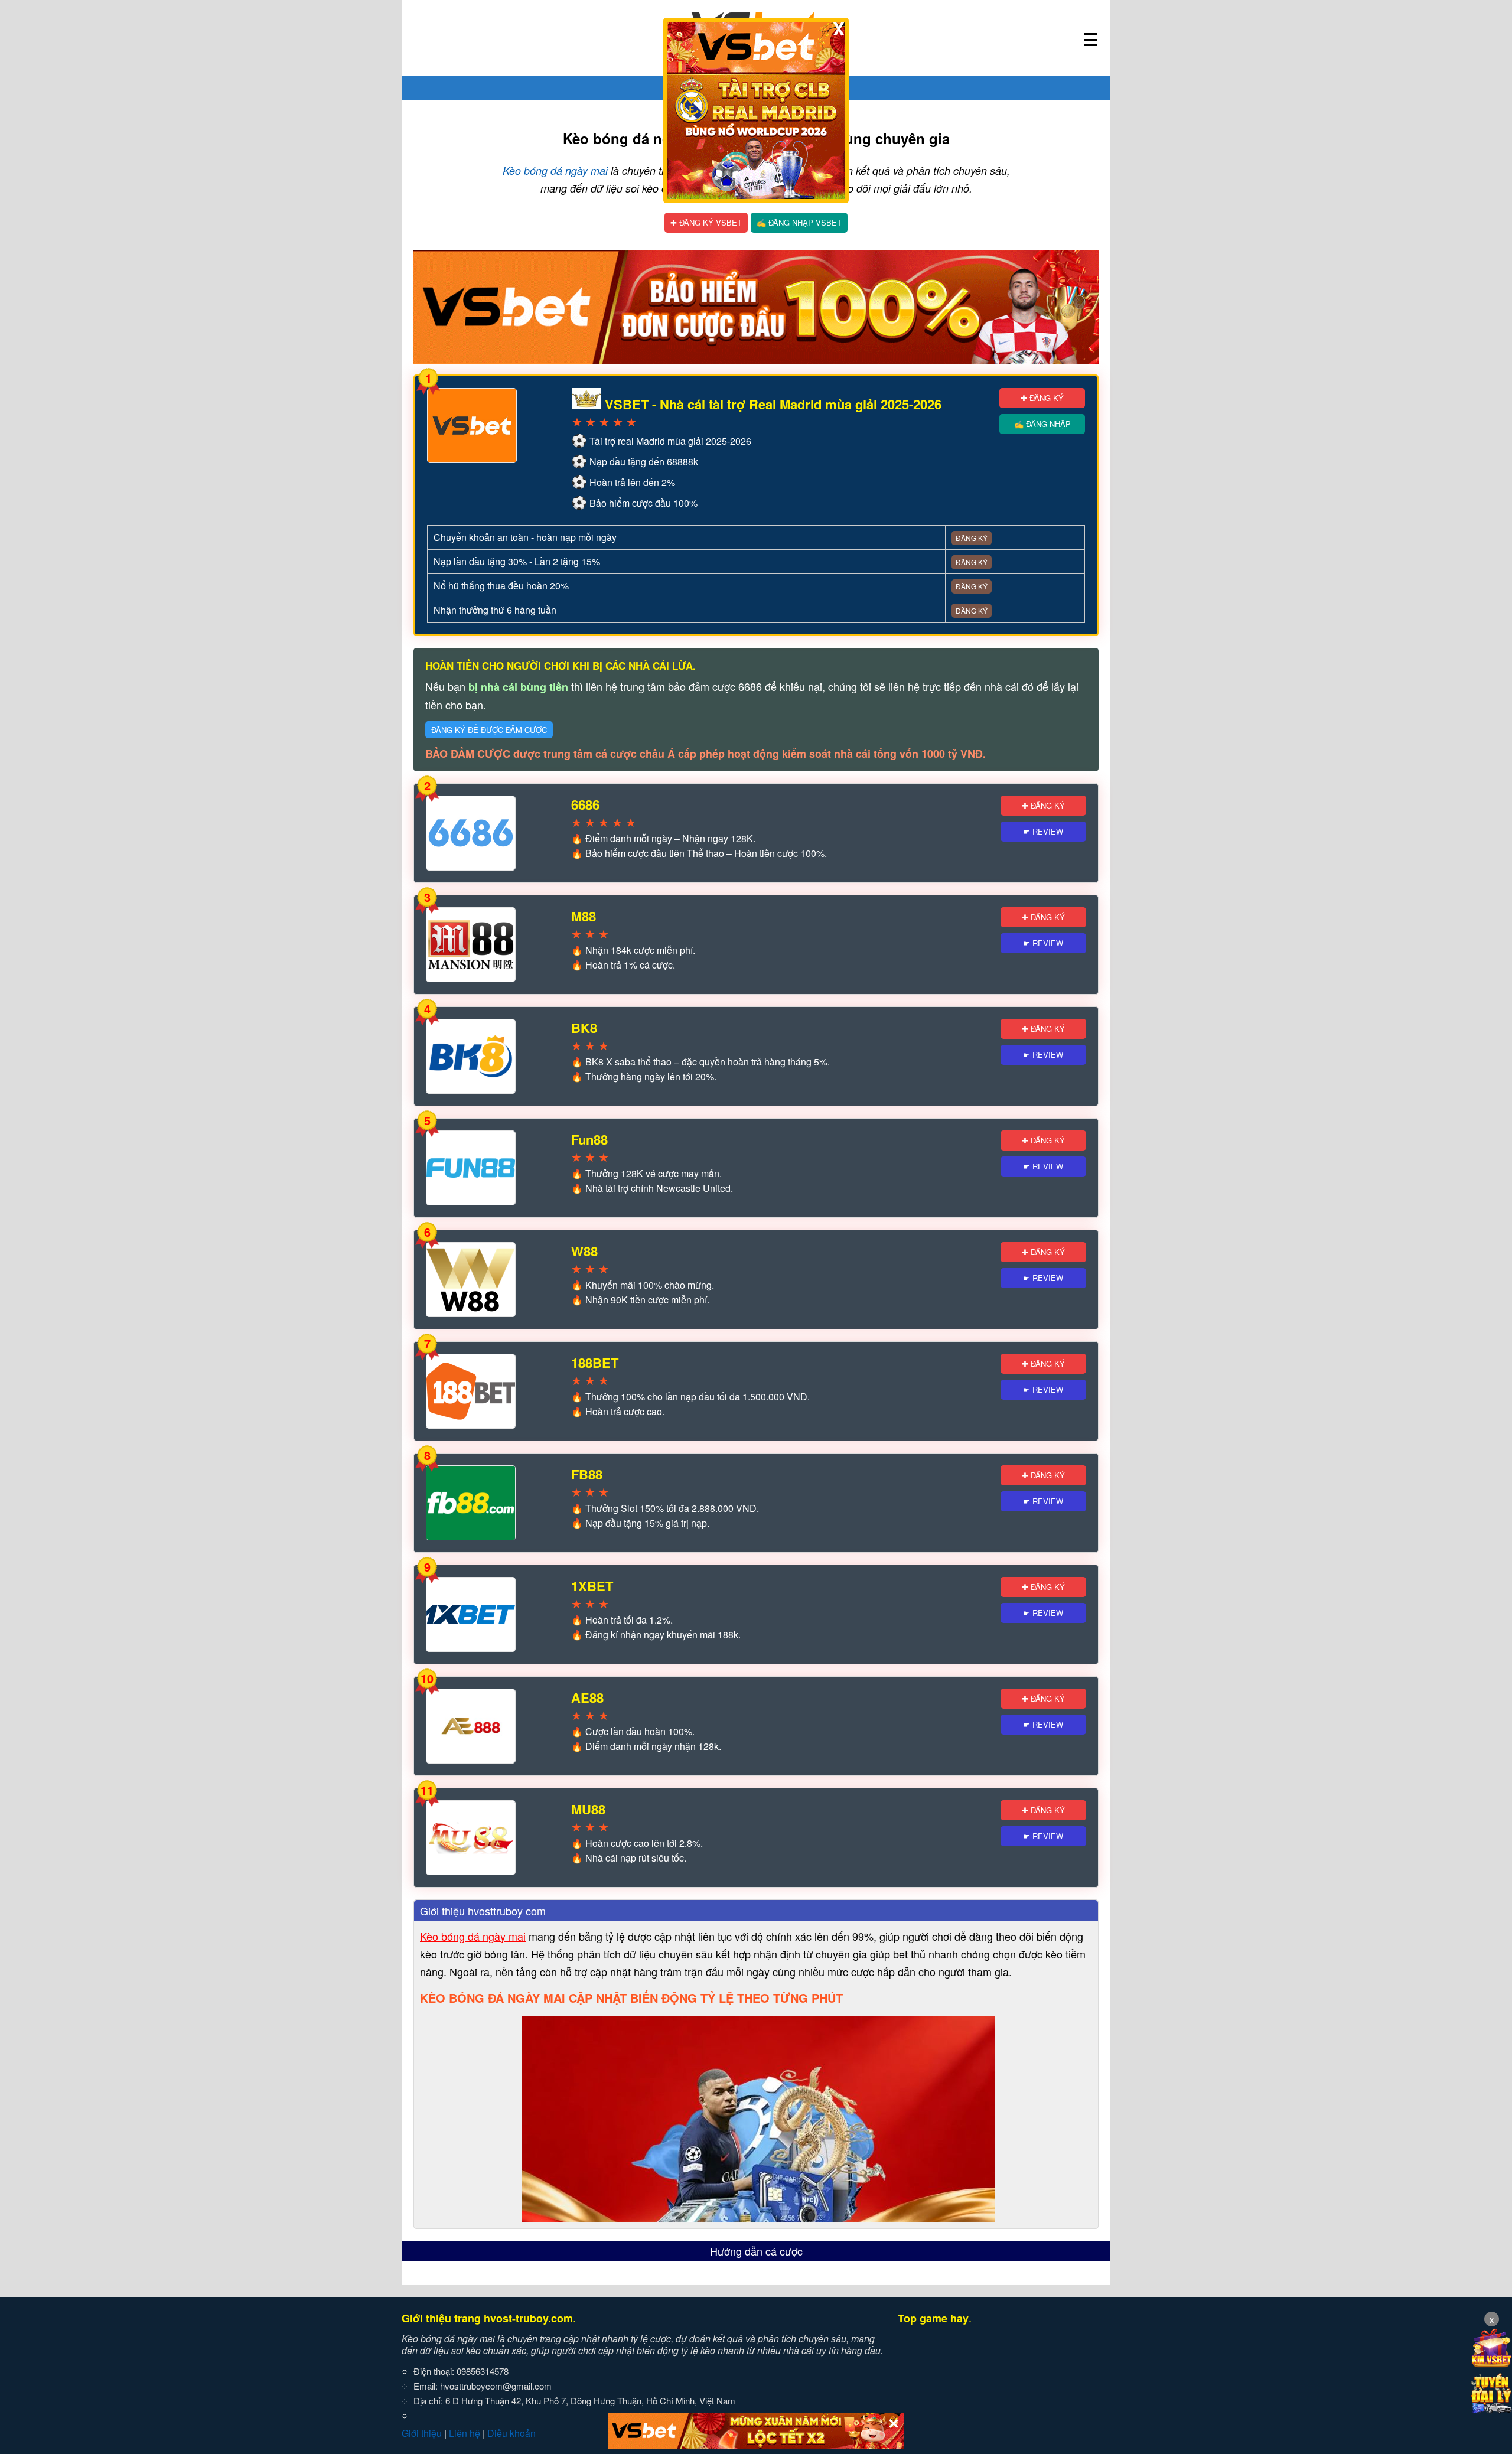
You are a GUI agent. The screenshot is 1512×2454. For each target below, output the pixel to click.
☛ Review (1043, 831)
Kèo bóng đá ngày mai (555, 170)
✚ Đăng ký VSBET (706, 222)
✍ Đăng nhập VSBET (799, 222)
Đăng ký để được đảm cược (489, 730)
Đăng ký (972, 538)
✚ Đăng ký (1042, 398)
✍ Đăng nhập (1042, 424)
